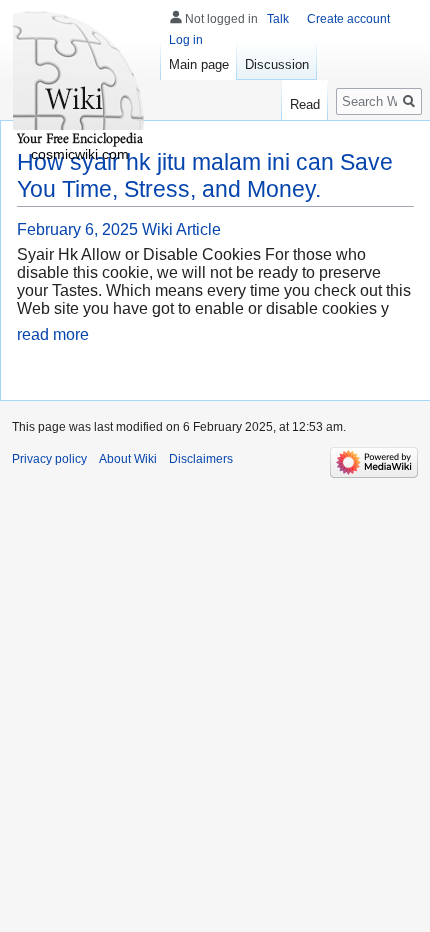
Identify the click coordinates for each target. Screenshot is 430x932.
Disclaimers (201, 459)
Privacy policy (49, 459)
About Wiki (128, 459)
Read (305, 104)
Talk (278, 19)
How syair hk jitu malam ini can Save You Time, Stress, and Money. (205, 175)
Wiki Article (181, 229)
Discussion (277, 64)
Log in (186, 40)
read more (53, 334)
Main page (199, 64)
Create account (348, 19)
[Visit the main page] (80, 80)
